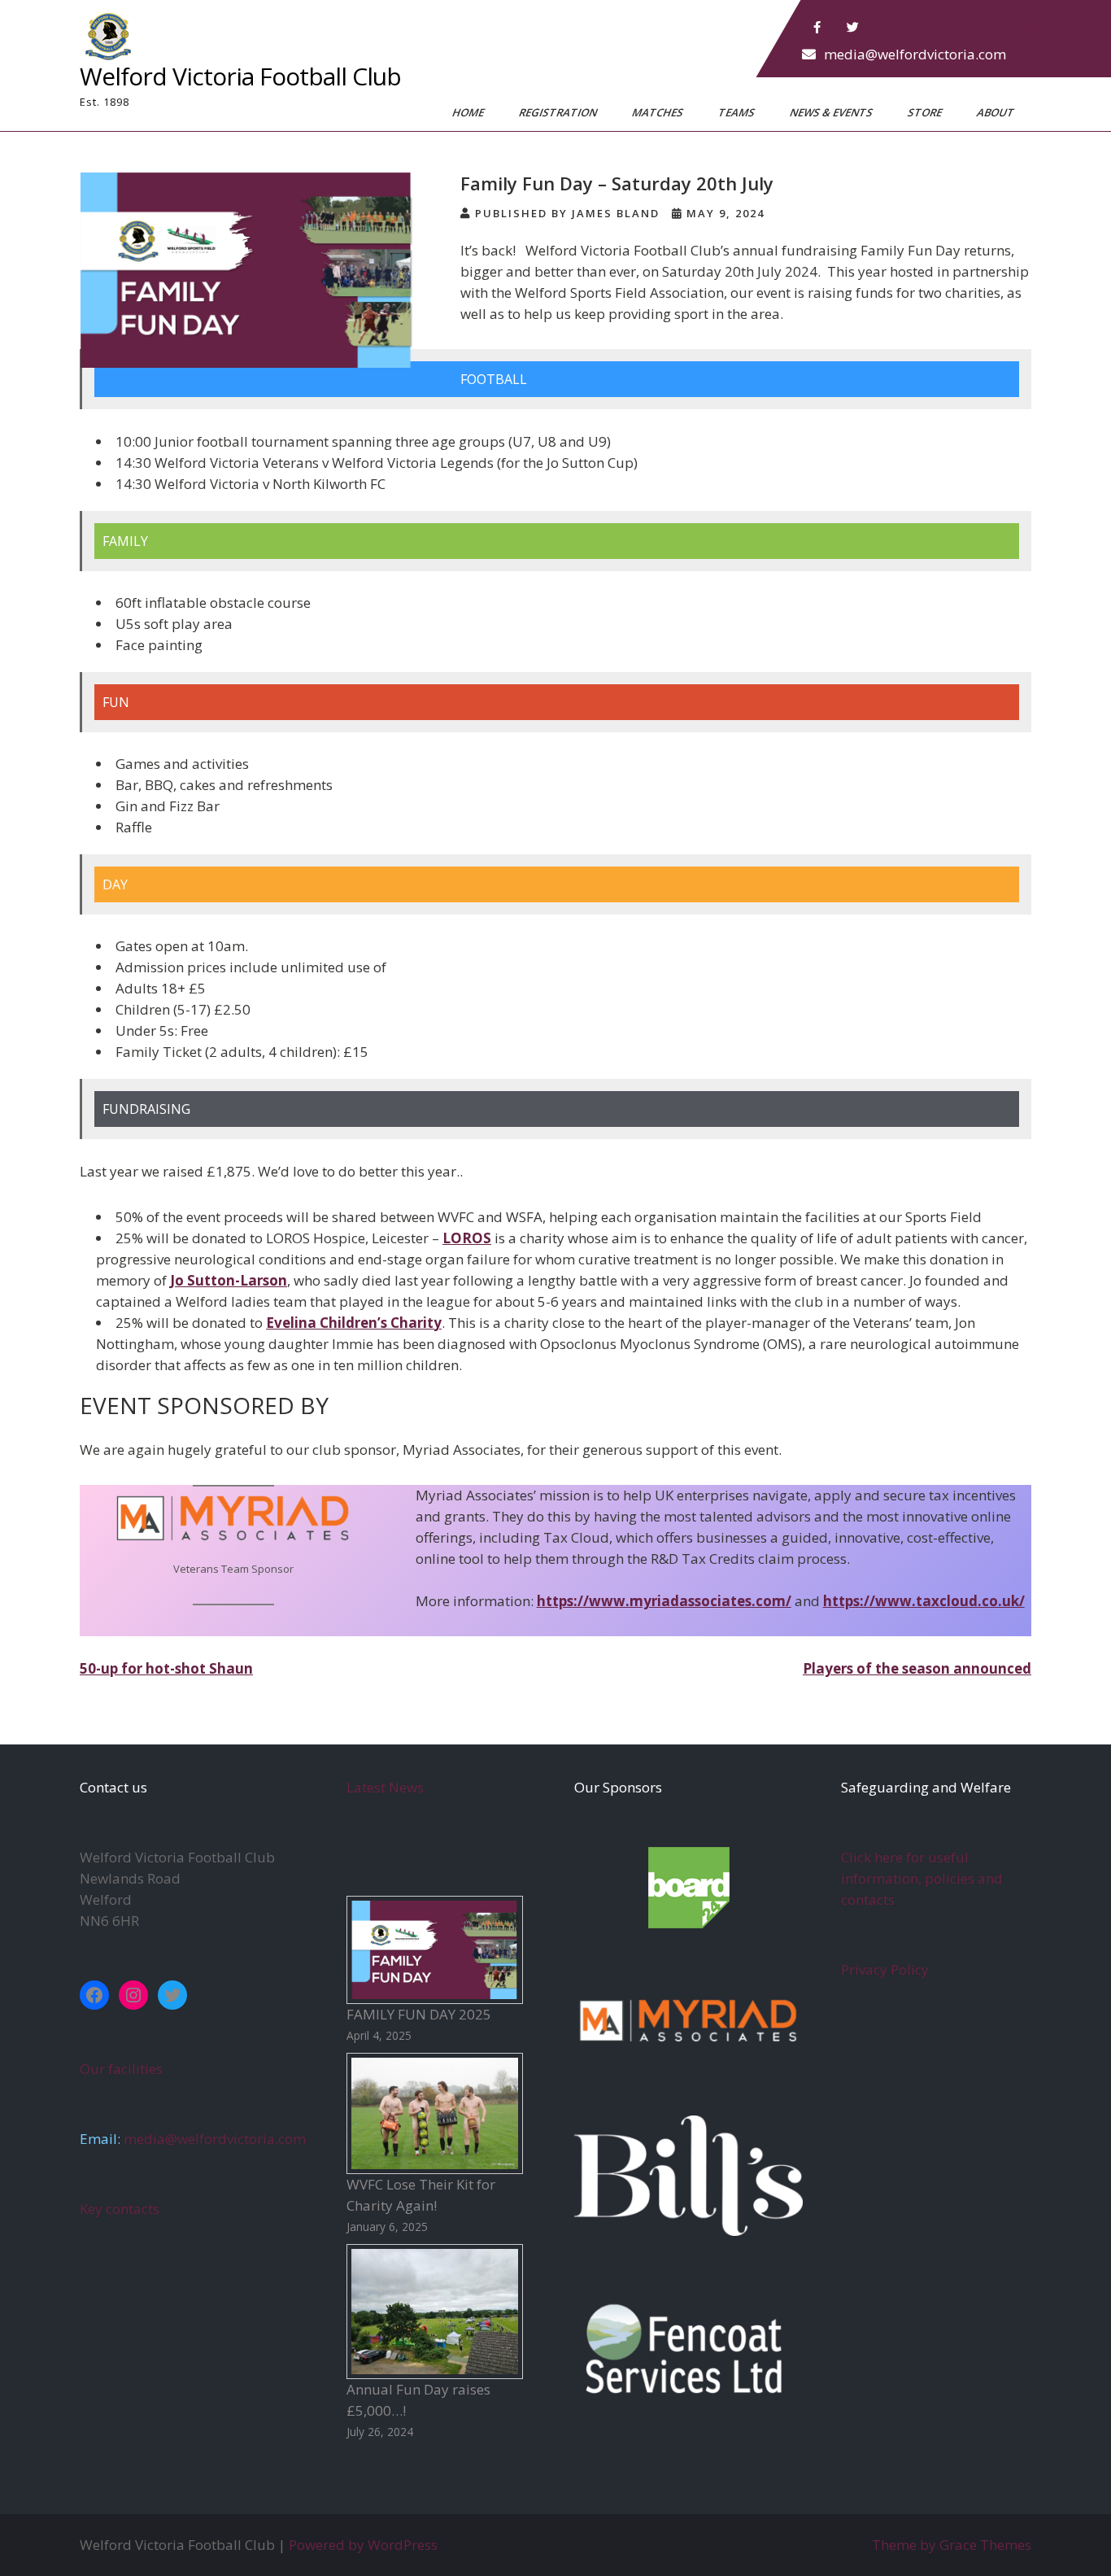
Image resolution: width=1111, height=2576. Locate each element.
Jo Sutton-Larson (229, 1280)
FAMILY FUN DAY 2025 (419, 2014)
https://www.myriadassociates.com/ (664, 1601)
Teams (738, 112)
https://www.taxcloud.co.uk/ (924, 1601)
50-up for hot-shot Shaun (166, 1668)
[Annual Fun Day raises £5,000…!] (435, 2312)
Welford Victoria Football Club (240, 76)
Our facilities (121, 2069)
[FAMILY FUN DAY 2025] (435, 1949)
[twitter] (853, 28)
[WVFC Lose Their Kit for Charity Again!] (435, 2113)
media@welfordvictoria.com (915, 54)
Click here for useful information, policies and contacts (922, 1878)
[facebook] (817, 28)
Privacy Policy (885, 1969)
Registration (559, 112)
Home (469, 112)
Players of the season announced (917, 1668)
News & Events (832, 112)
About (997, 112)
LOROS (467, 1238)
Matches (659, 112)
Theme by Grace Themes (952, 2545)
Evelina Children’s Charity (354, 1323)
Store (926, 112)
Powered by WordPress (363, 2545)
